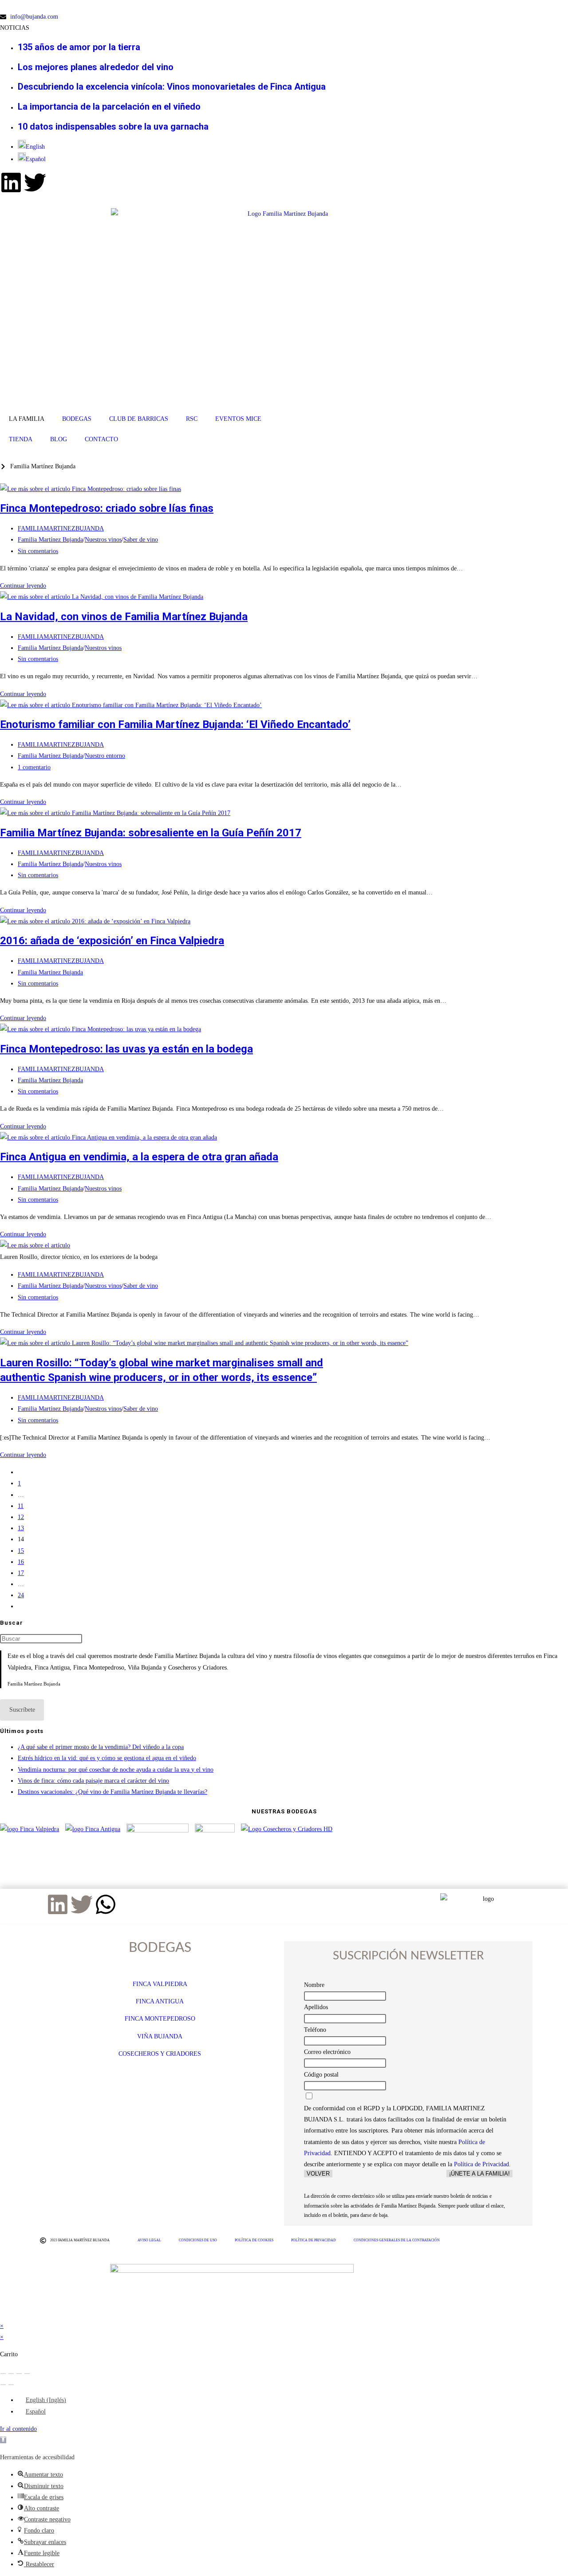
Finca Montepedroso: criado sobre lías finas (107, 508)
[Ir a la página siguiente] (20, 1606)
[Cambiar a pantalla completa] (11, 2374)
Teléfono (315, 2030)
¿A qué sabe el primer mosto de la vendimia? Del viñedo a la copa (101, 1747)
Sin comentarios (38, 551)
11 (21, 1506)
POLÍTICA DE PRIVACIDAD (314, 2240)
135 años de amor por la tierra (79, 47)
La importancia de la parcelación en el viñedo (109, 107)
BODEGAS (77, 419)
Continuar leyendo (26, 586)
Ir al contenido (18, 2429)
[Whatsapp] (106, 1904)
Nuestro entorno (105, 756)
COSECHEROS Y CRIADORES (160, 2054)
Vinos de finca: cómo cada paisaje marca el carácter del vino (93, 1781)
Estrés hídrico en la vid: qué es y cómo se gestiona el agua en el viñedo (107, 1758)
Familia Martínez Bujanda (50, 540)
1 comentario (34, 767)
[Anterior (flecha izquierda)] (3, 2385)
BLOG (59, 439)
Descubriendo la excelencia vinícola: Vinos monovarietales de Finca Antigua (172, 87)
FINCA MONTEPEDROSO (160, 2019)
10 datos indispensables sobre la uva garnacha (113, 127)
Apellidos (316, 2007)
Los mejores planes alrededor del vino (96, 67)
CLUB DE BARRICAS (139, 419)
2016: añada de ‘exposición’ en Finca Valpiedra (112, 941)
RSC (192, 419)
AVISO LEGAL (149, 2240)
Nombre (314, 1985)
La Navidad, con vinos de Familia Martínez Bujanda (124, 617)
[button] (3, 2440)
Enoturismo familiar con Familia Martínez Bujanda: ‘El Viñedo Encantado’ (175, 724)
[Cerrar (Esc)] (27, 2374)
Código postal (321, 2075)
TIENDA (21, 439)
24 (21, 1595)
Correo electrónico (327, 2052)
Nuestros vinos (103, 540)
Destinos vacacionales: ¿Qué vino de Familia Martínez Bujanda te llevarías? (112, 1792)
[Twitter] (35, 182)
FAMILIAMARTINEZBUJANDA (61, 528)
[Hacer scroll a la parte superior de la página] (2, 2314)
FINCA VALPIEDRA (160, 1984)
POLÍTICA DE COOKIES (254, 2240)
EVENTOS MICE (238, 419)
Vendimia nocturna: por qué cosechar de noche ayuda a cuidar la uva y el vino (116, 1770)
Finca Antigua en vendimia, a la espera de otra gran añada (139, 1157)
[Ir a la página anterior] (20, 1472)
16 (21, 1562)
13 (21, 1528)
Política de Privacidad (481, 2164)
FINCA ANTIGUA (160, 2001)
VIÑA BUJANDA (160, 2036)
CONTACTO (101, 439)
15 (21, 1551)
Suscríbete (22, 1710)
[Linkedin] (11, 182)
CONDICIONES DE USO (198, 2240)
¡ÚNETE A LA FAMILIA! (479, 2174)
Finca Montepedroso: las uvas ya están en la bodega (126, 1049)
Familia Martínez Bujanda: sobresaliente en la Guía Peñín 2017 (151, 833)
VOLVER (318, 2174)
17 (21, 1573)
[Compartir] (19, 2374)
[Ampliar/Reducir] (3, 2374)
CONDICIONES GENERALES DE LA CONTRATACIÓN (397, 2240)
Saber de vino (141, 540)
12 (21, 1517)
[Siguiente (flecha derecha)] (11, 2385)
